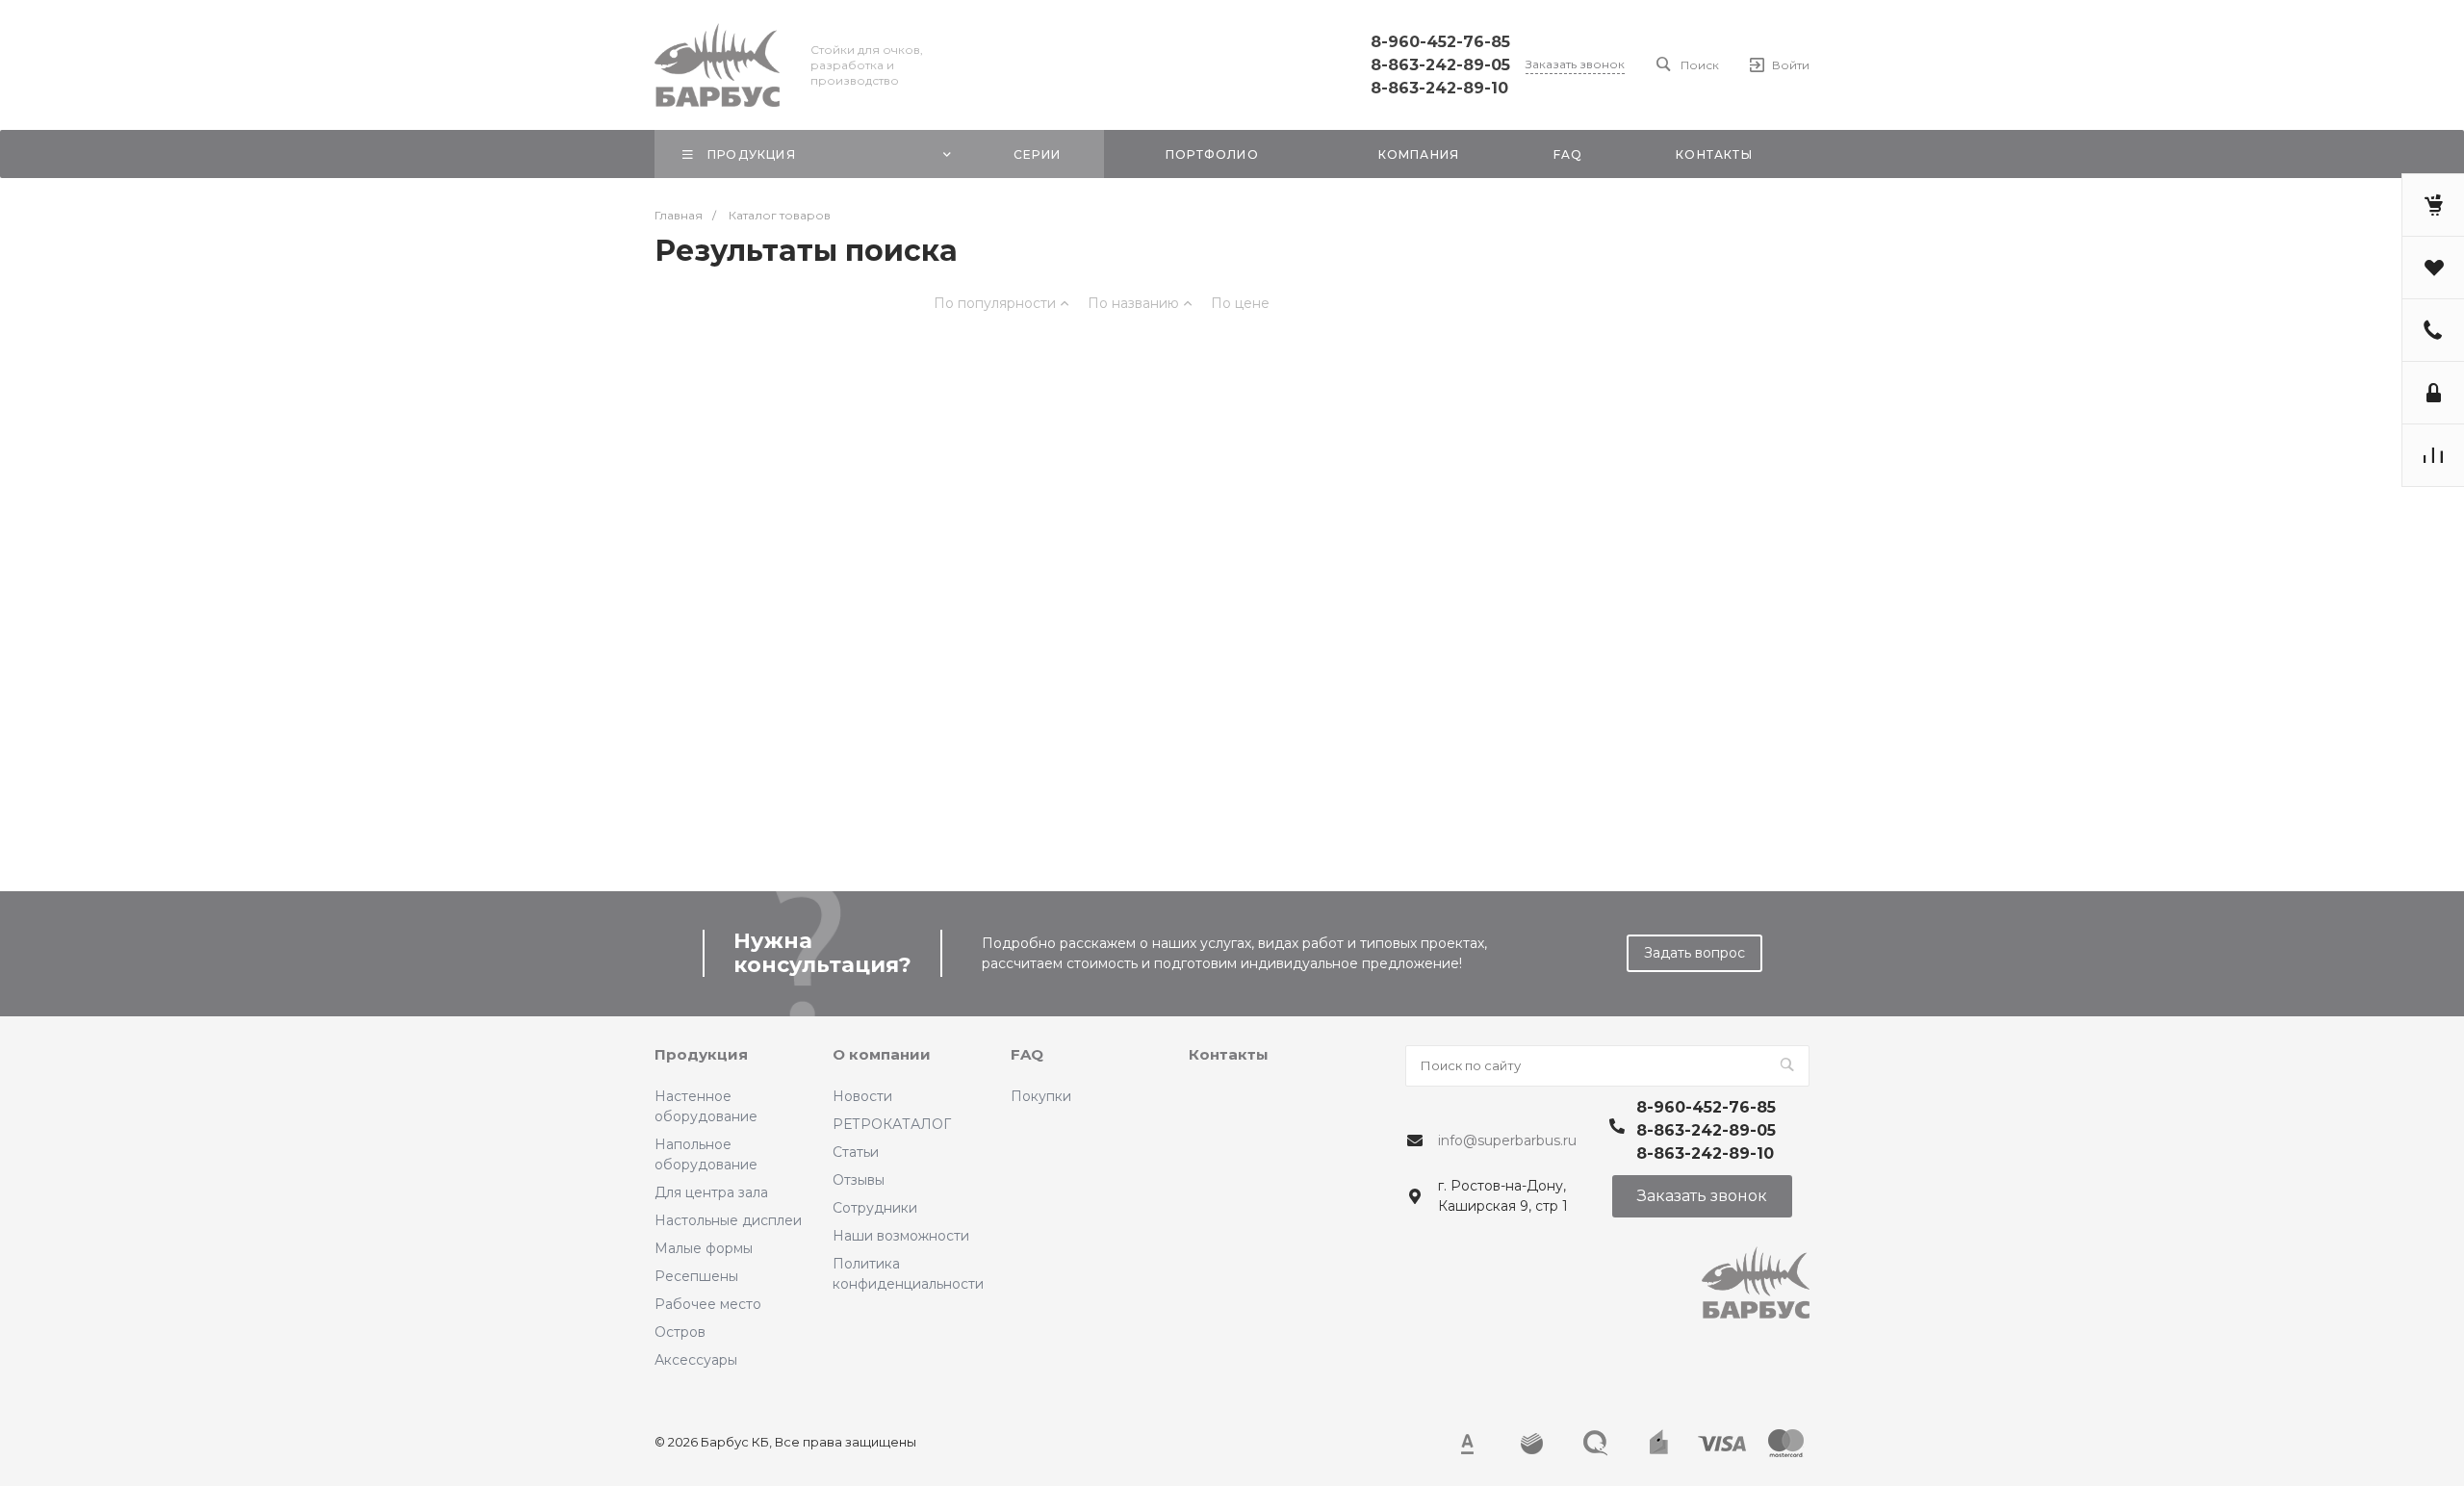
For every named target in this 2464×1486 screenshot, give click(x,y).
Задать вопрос (1694, 953)
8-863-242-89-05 (1440, 65)
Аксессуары (696, 1360)
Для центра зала (711, 1192)
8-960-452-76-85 (1440, 42)
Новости (862, 1096)
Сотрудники (875, 1208)
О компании (882, 1054)
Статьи (856, 1152)
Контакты (1229, 1054)
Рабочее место (708, 1304)
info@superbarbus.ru (1507, 1140)
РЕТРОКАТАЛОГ (892, 1124)
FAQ (1027, 1054)
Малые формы (704, 1248)
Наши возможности (901, 1236)
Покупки (1041, 1096)
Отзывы (859, 1180)
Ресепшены (696, 1276)
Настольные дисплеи (728, 1220)
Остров (680, 1332)
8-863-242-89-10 (1439, 88)
